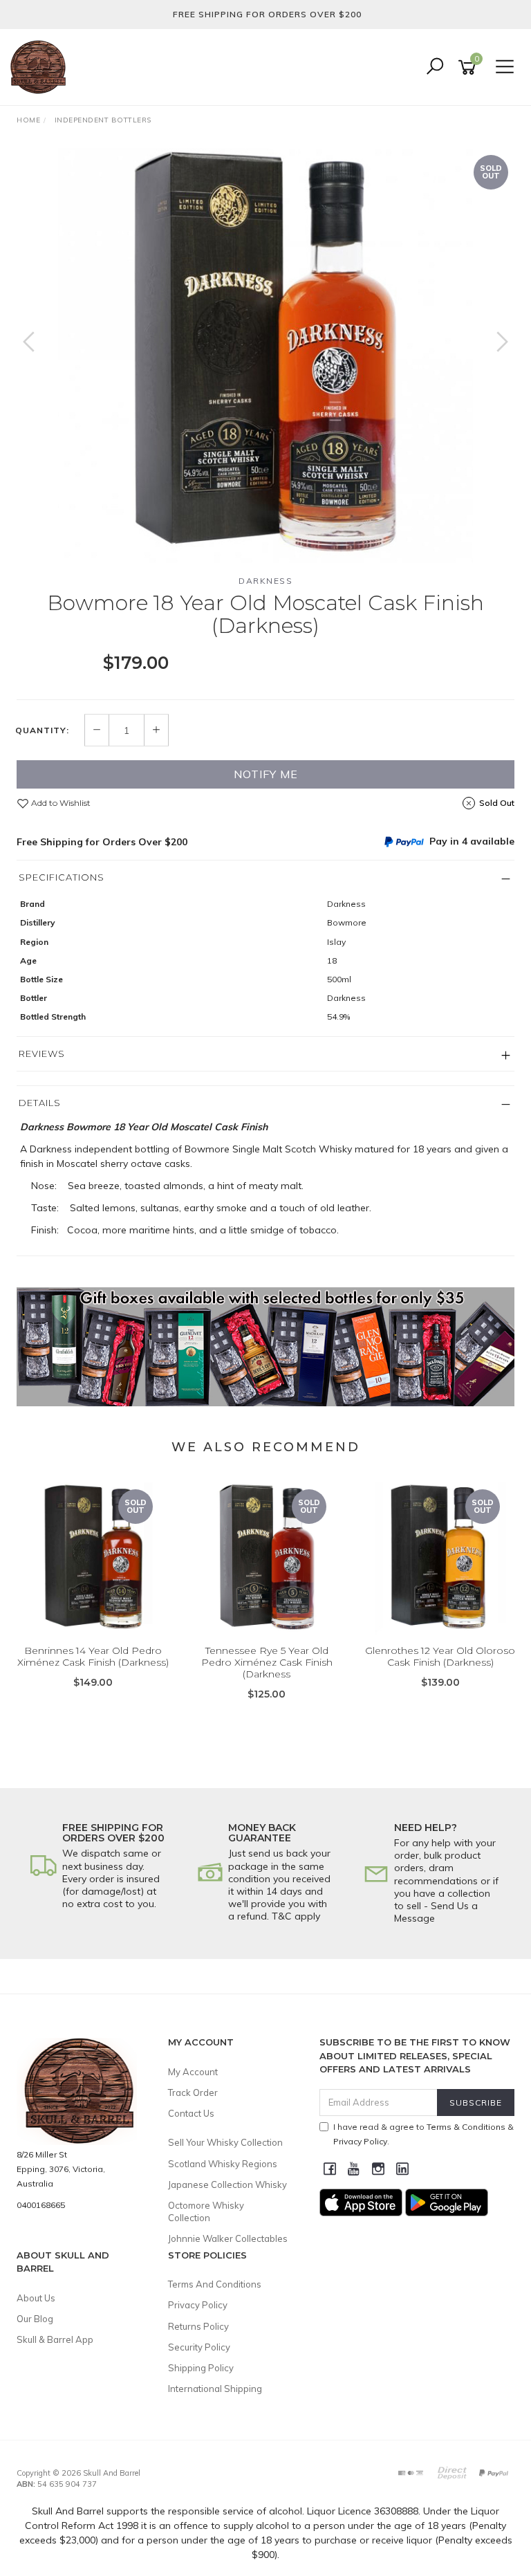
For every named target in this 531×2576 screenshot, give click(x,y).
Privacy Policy (198, 2305)
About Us (36, 2298)
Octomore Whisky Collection (206, 2211)
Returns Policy (198, 2326)
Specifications (62, 877)
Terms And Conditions (215, 2284)
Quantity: (42, 730)
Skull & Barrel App (55, 2339)
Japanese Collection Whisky (227, 2184)
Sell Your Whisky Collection (225, 2142)
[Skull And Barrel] (41, 66)
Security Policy (199, 2347)
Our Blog (35, 2319)
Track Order (193, 2092)
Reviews (42, 1054)
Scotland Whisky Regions (223, 2164)
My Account (193, 2072)
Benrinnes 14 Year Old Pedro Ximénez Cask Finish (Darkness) (93, 1656)
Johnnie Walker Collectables (228, 2238)
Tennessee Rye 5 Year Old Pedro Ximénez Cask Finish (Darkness (267, 1662)
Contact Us (191, 2113)
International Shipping (215, 2389)
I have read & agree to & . (423, 2134)
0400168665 (41, 2205)
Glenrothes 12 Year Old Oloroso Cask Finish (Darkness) (440, 1656)
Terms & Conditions (466, 2127)
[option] (265, 356)
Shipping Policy (201, 2368)
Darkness (265, 581)
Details (40, 1103)
